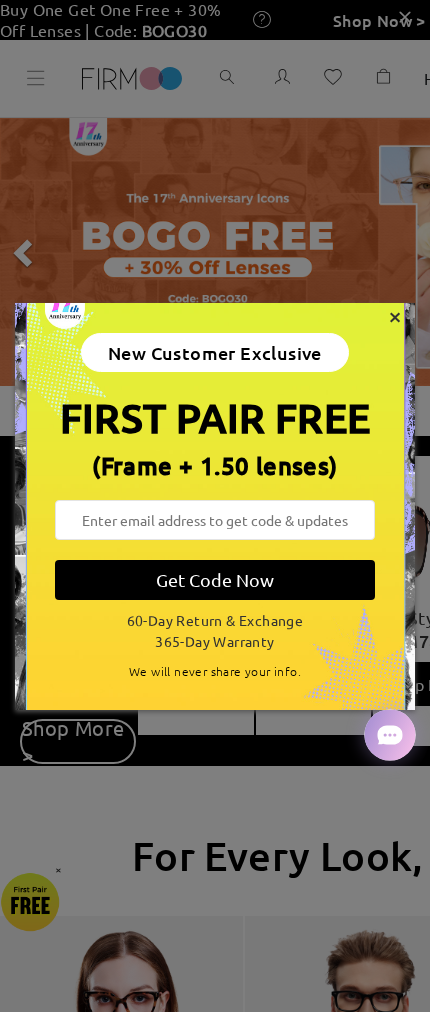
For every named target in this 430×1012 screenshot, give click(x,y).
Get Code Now (215, 579)
